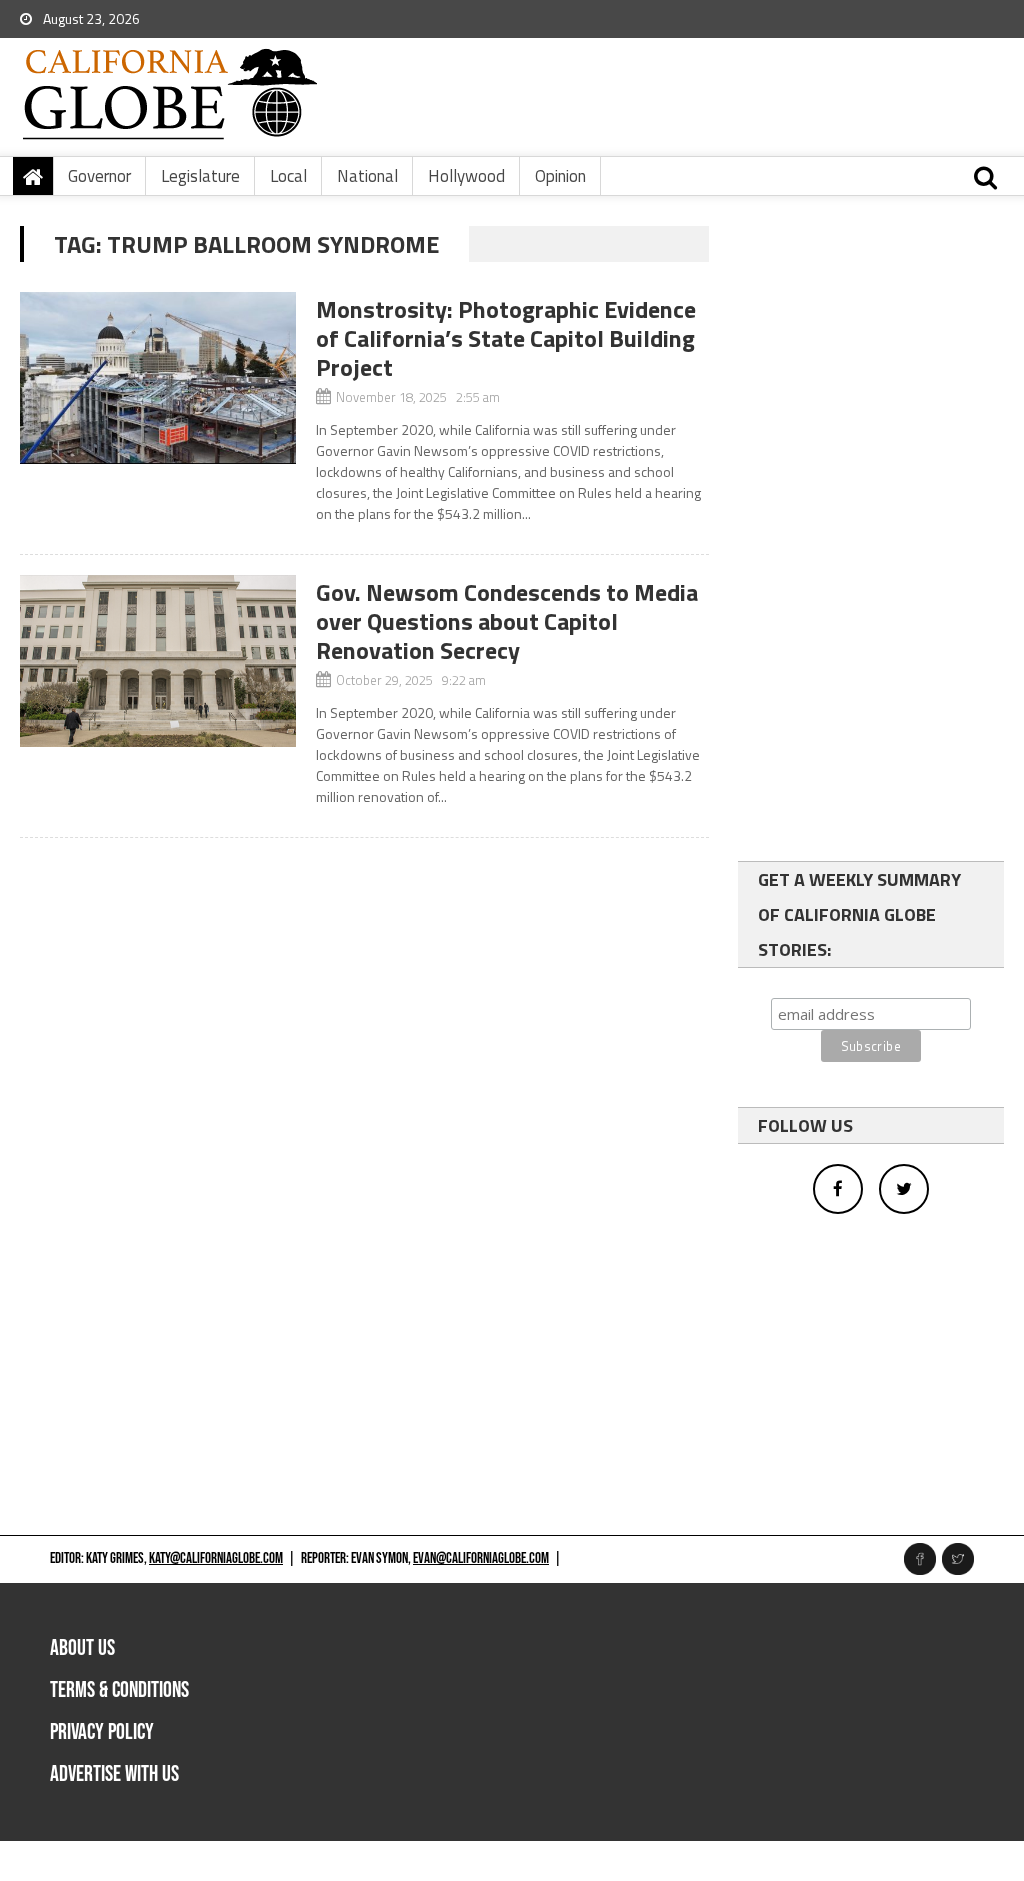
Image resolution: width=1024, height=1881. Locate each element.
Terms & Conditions (119, 1690)
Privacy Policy (102, 1732)
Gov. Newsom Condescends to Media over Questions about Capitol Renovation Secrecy (507, 621)
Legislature (200, 176)
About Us (82, 1648)
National (367, 176)
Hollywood (466, 176)
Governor (99, 176)
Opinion (560, 176)
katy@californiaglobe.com (216, 1558)
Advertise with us (114, 1774)
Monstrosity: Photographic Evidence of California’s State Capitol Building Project (506, 338)
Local (288, 176)
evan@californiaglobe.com (481, 1558)
